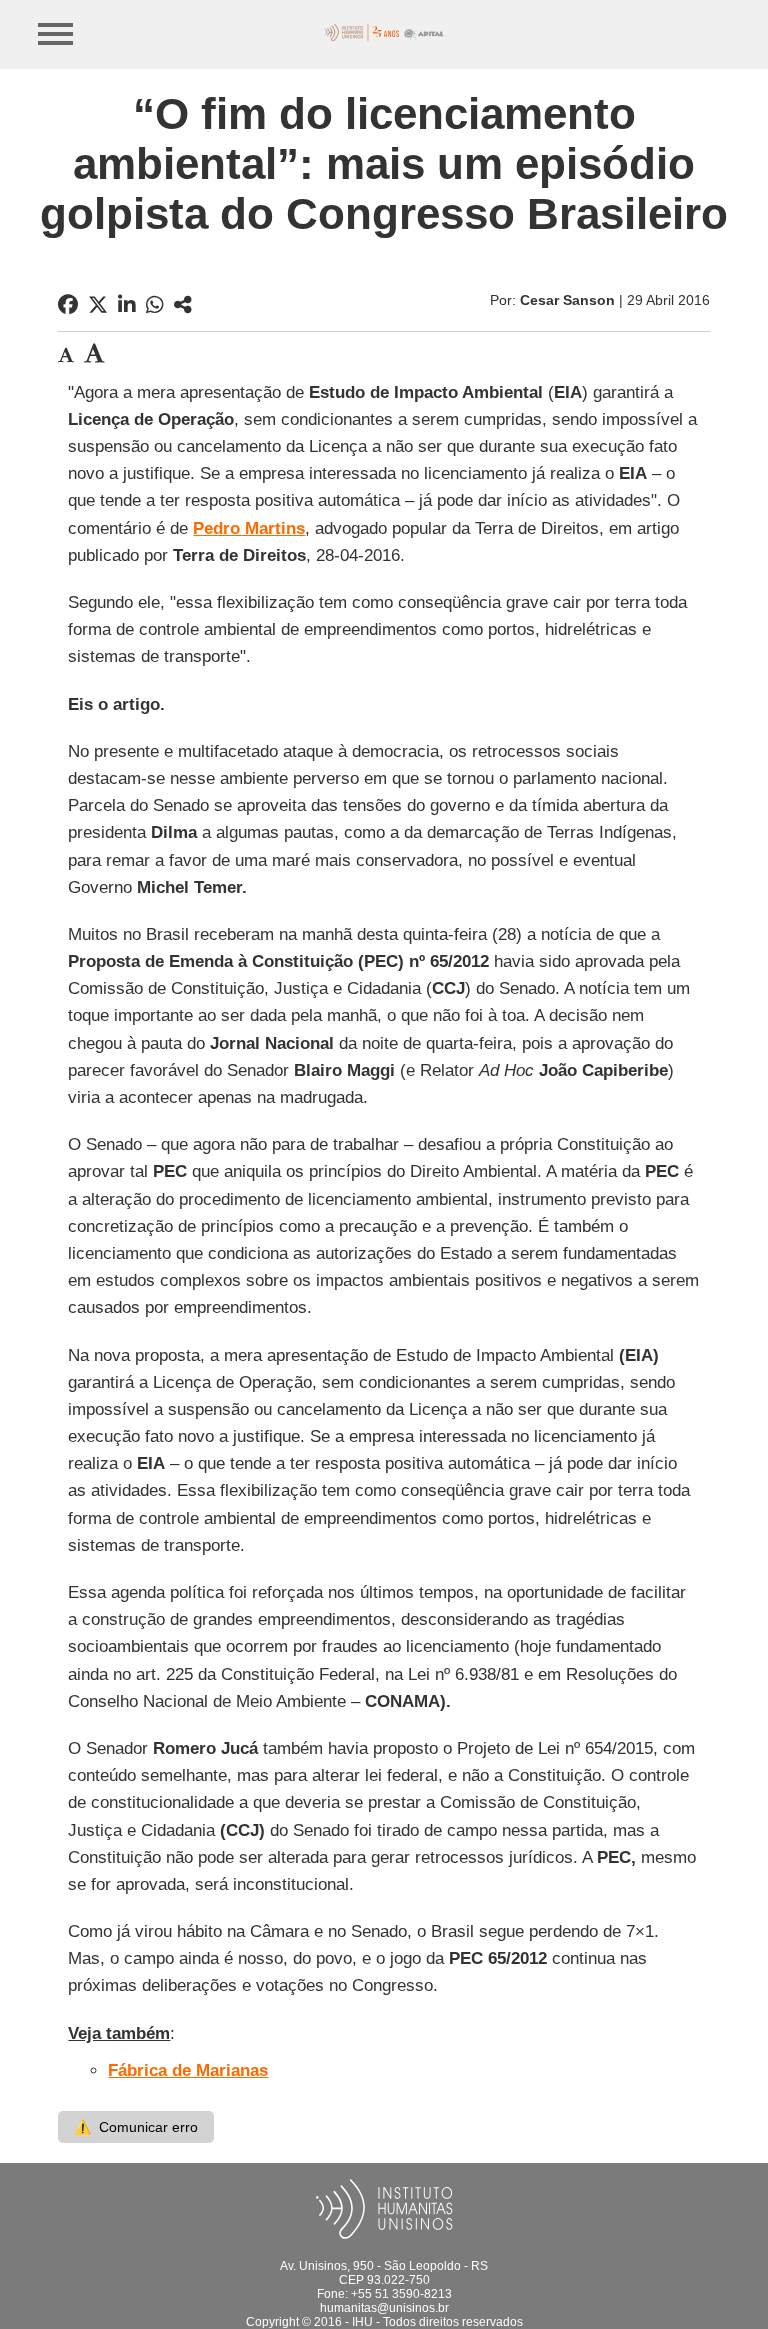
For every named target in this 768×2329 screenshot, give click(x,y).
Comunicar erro (136, 2127)
